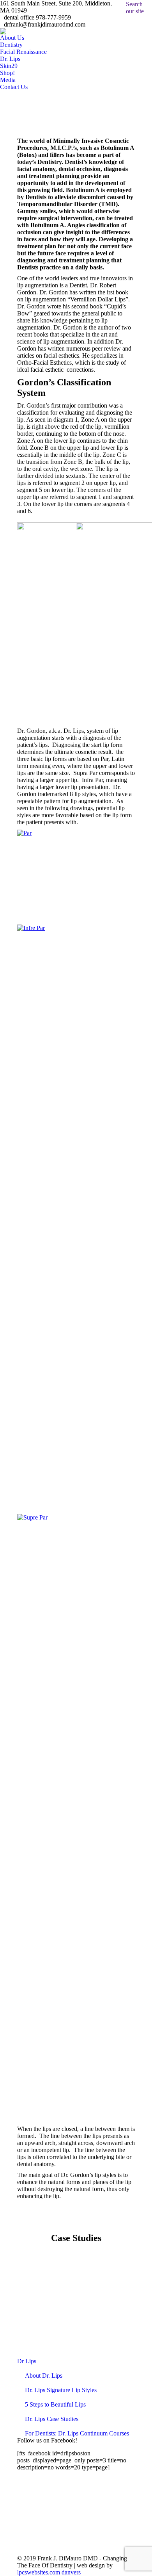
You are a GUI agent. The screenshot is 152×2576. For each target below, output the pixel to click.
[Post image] (76, 2309)
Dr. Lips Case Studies (52, 2419)
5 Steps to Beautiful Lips (55, 2404)
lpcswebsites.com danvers (49, 2572)
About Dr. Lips (44, 2376)
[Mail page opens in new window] (57, 2537)
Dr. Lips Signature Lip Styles (61, 2390)
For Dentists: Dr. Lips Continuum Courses (77, 2433)
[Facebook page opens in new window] (57, 2526)
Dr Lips (27, 2361)
